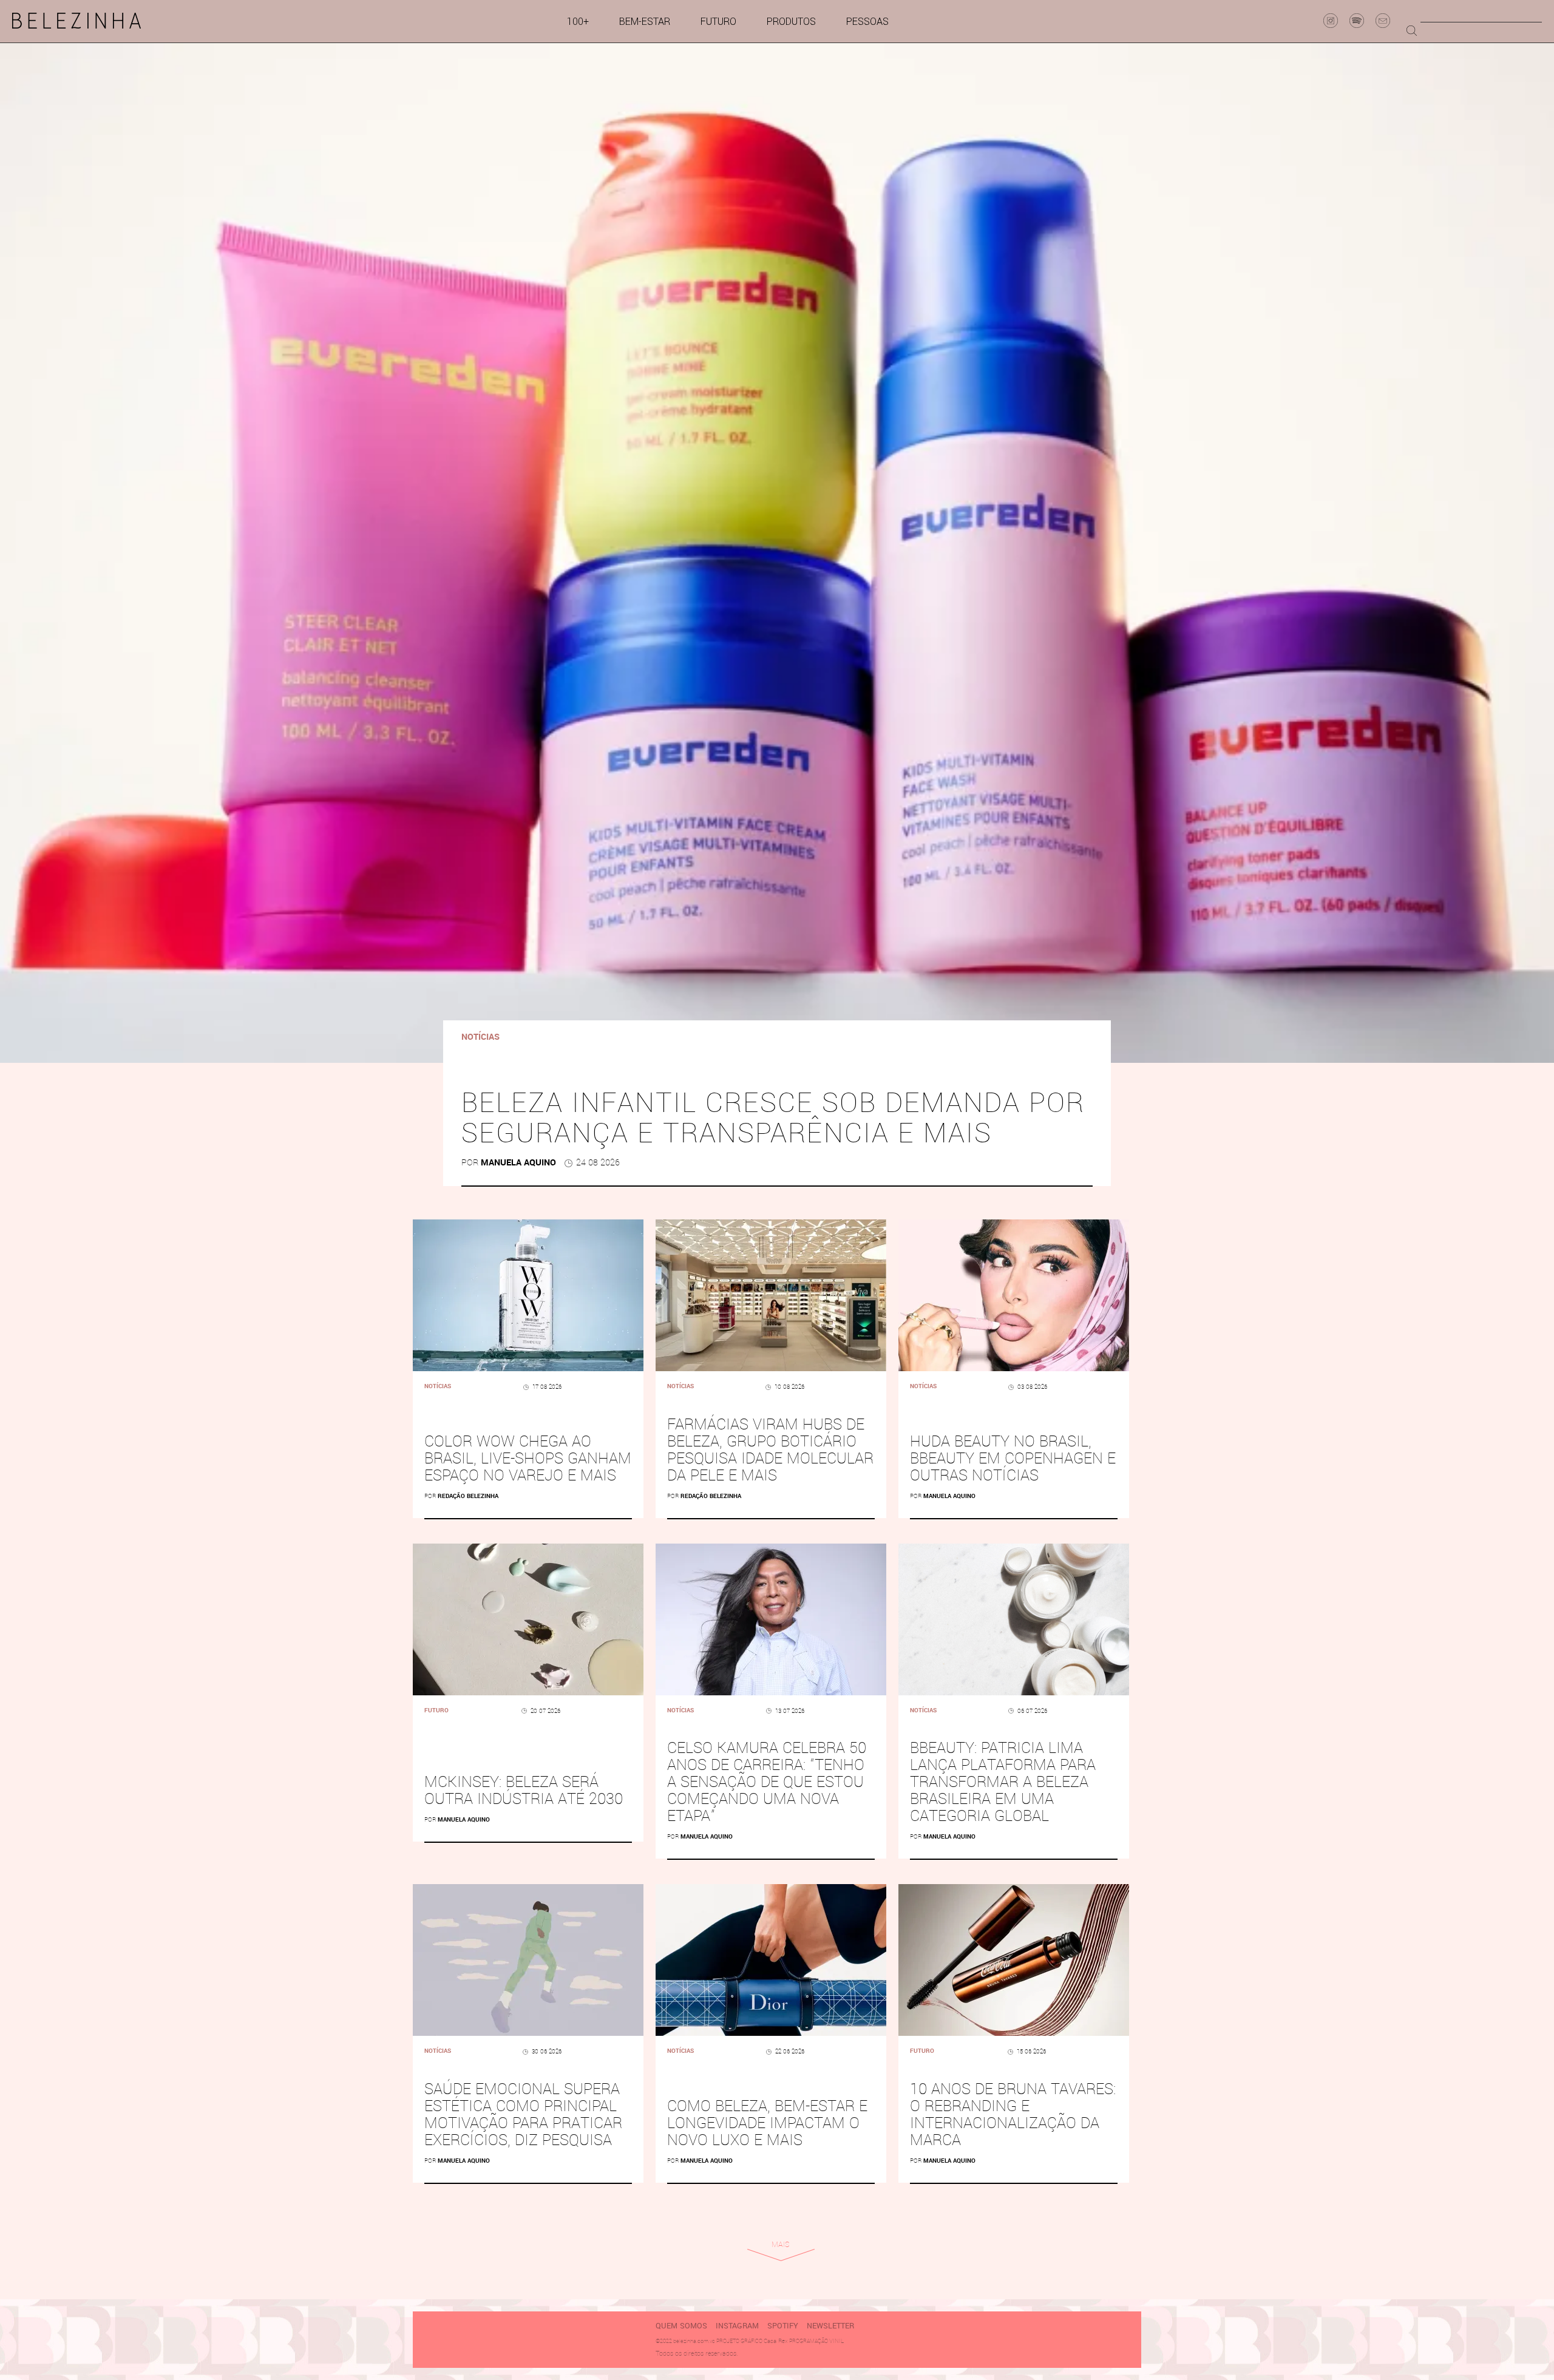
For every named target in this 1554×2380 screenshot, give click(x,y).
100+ (578, 22)
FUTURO (718, 22)
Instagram (737, 2326)
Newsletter (830, 2326)
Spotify (783, 2326)
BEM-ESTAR (645, 22)
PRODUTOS (791, 22)
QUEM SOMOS (681, 2326)
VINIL (836, 2341)
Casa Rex (776, 2341)
